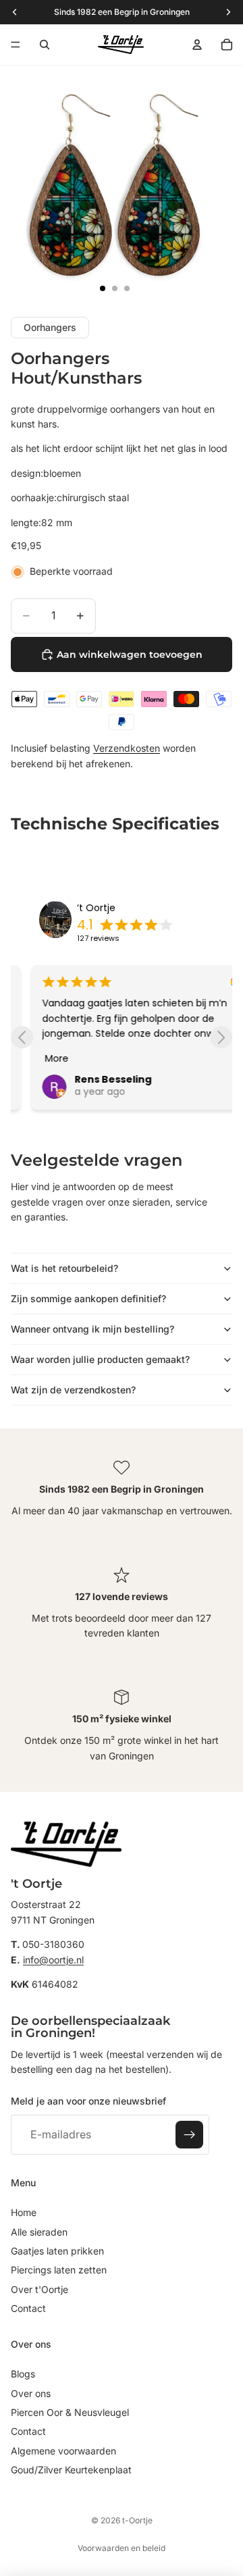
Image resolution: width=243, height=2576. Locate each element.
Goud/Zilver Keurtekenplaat (71, 2470)
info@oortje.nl (53, 1960)
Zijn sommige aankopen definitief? (88, 1298)
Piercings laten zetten (59, 2270)
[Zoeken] (45, 45)
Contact (28, 2308)
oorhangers (50, 327)
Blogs (23, 2374)
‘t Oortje (96, 908)
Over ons (31, 2393)
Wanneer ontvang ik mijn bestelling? (92, 1329)
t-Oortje (137, 2520)
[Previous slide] (22, 1037)
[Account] (197, 45)
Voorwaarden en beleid (122, 2548)
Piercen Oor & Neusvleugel (70, 2412)
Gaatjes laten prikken (57, 2251)
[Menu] (16, 45)
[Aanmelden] (190, 2135)
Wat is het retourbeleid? (64, 1268)
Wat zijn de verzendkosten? (73, 1390)
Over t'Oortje (39, 2289)
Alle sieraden (39, 2232)
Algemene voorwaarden (63, 2451)
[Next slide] (221, 1037)
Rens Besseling (92, 1079)
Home (24, 2212)
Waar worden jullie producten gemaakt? (100, 1359)
